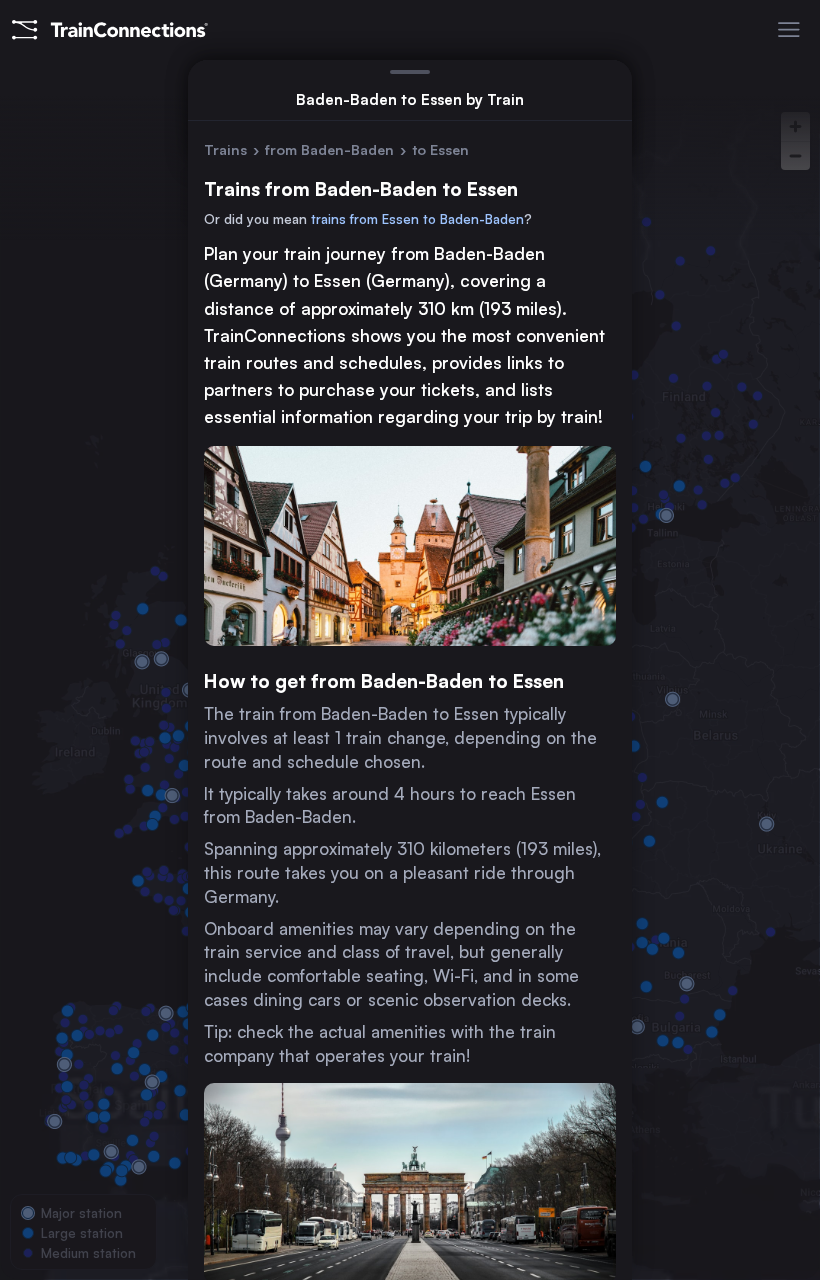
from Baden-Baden (329, 149)
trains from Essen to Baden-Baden (417, 219)
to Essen (440, 149)
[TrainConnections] (110, 30)
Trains (225, 149)
